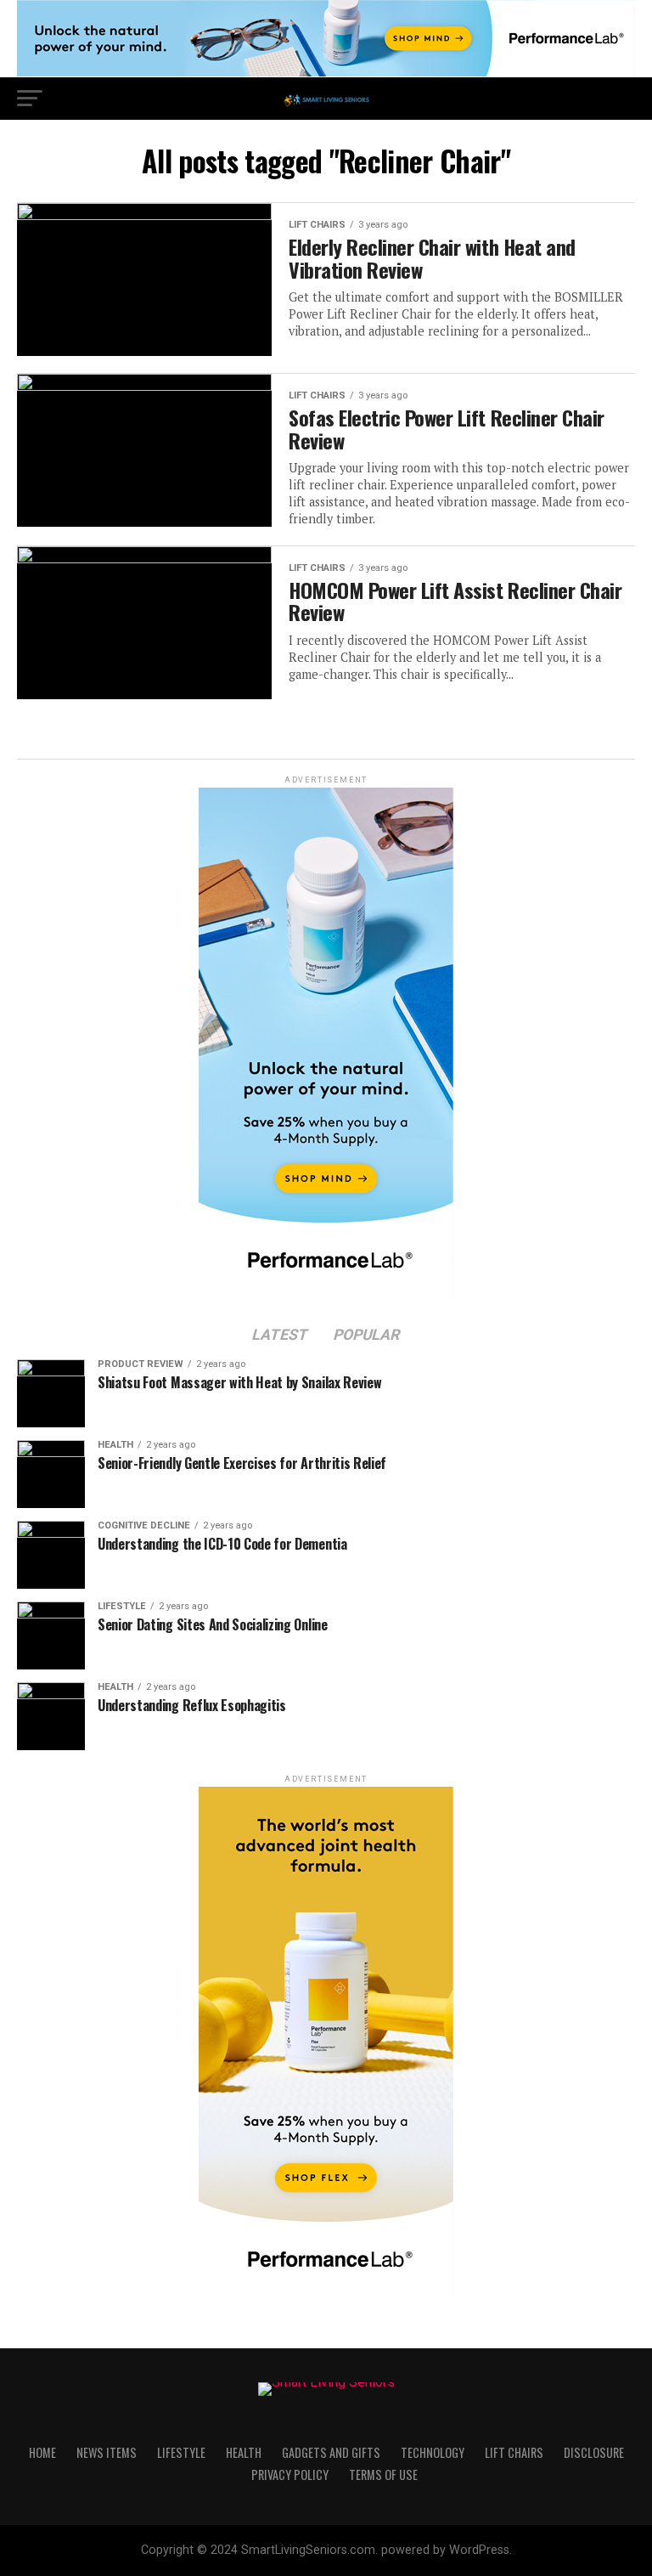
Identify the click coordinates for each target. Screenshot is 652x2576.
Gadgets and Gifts (331, 2452)
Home (42, 2452)
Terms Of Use (383, 2474)
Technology (433, 2452)
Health (244, 2452)
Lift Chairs (514, 2452)
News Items (107, 2452)
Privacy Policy (290, 2474)
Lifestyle (181, 2452)
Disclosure (594, 2452)
